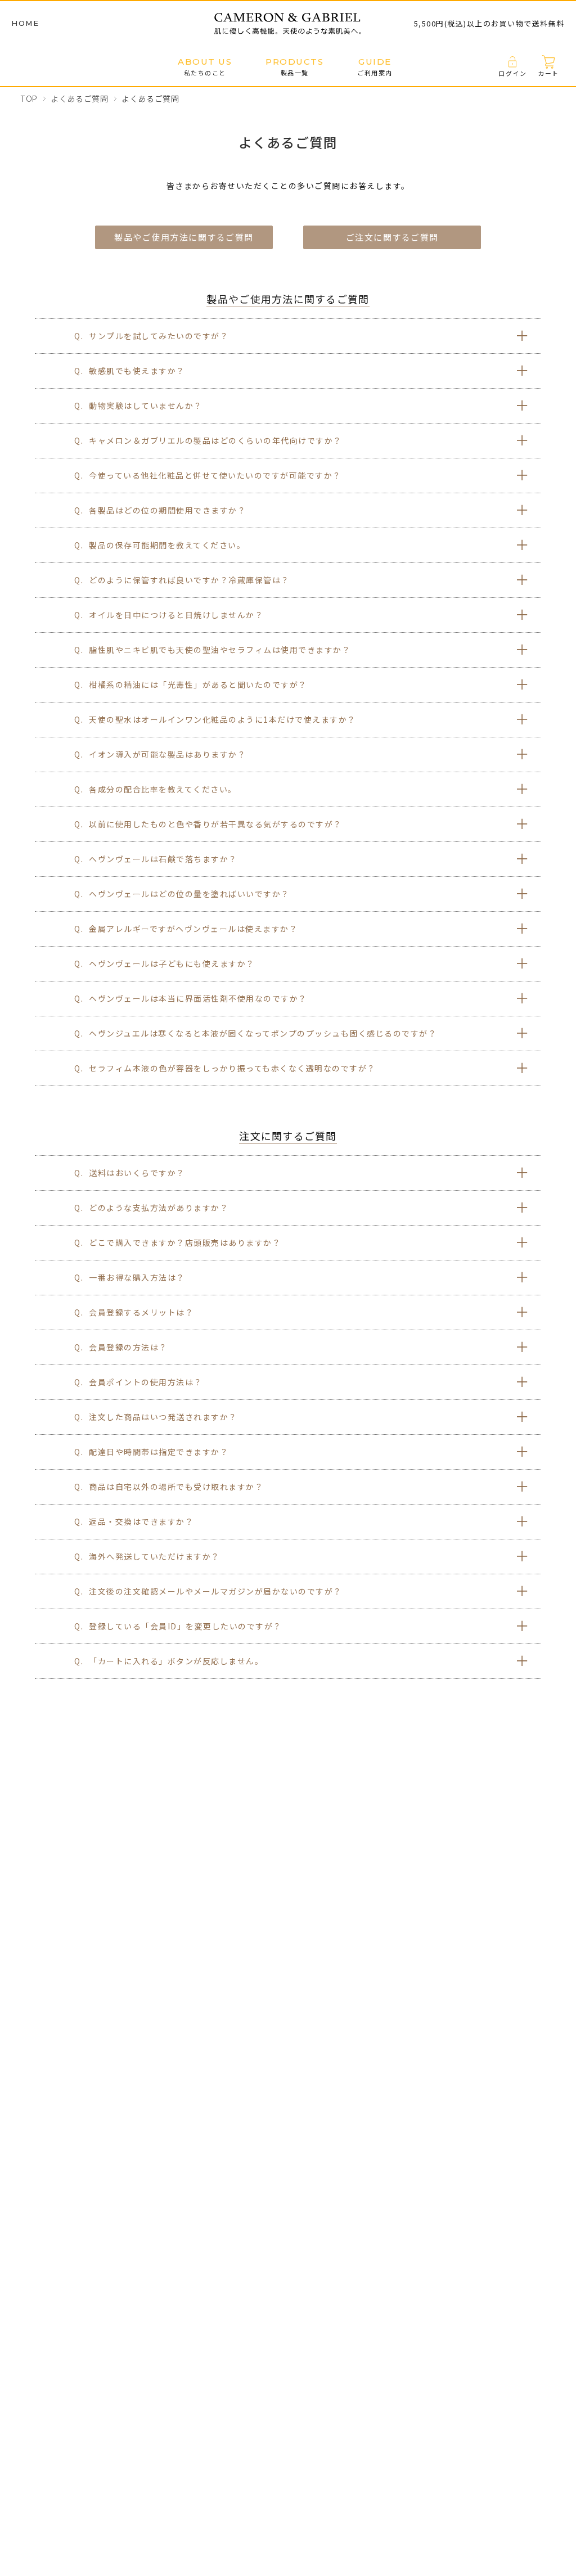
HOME (25, 23)
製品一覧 (294, 67)
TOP (29, 98)
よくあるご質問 (80, 98)
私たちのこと (205, 67)
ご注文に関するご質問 (392, 237)
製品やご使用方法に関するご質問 (184, 237)
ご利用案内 (375, 67)
